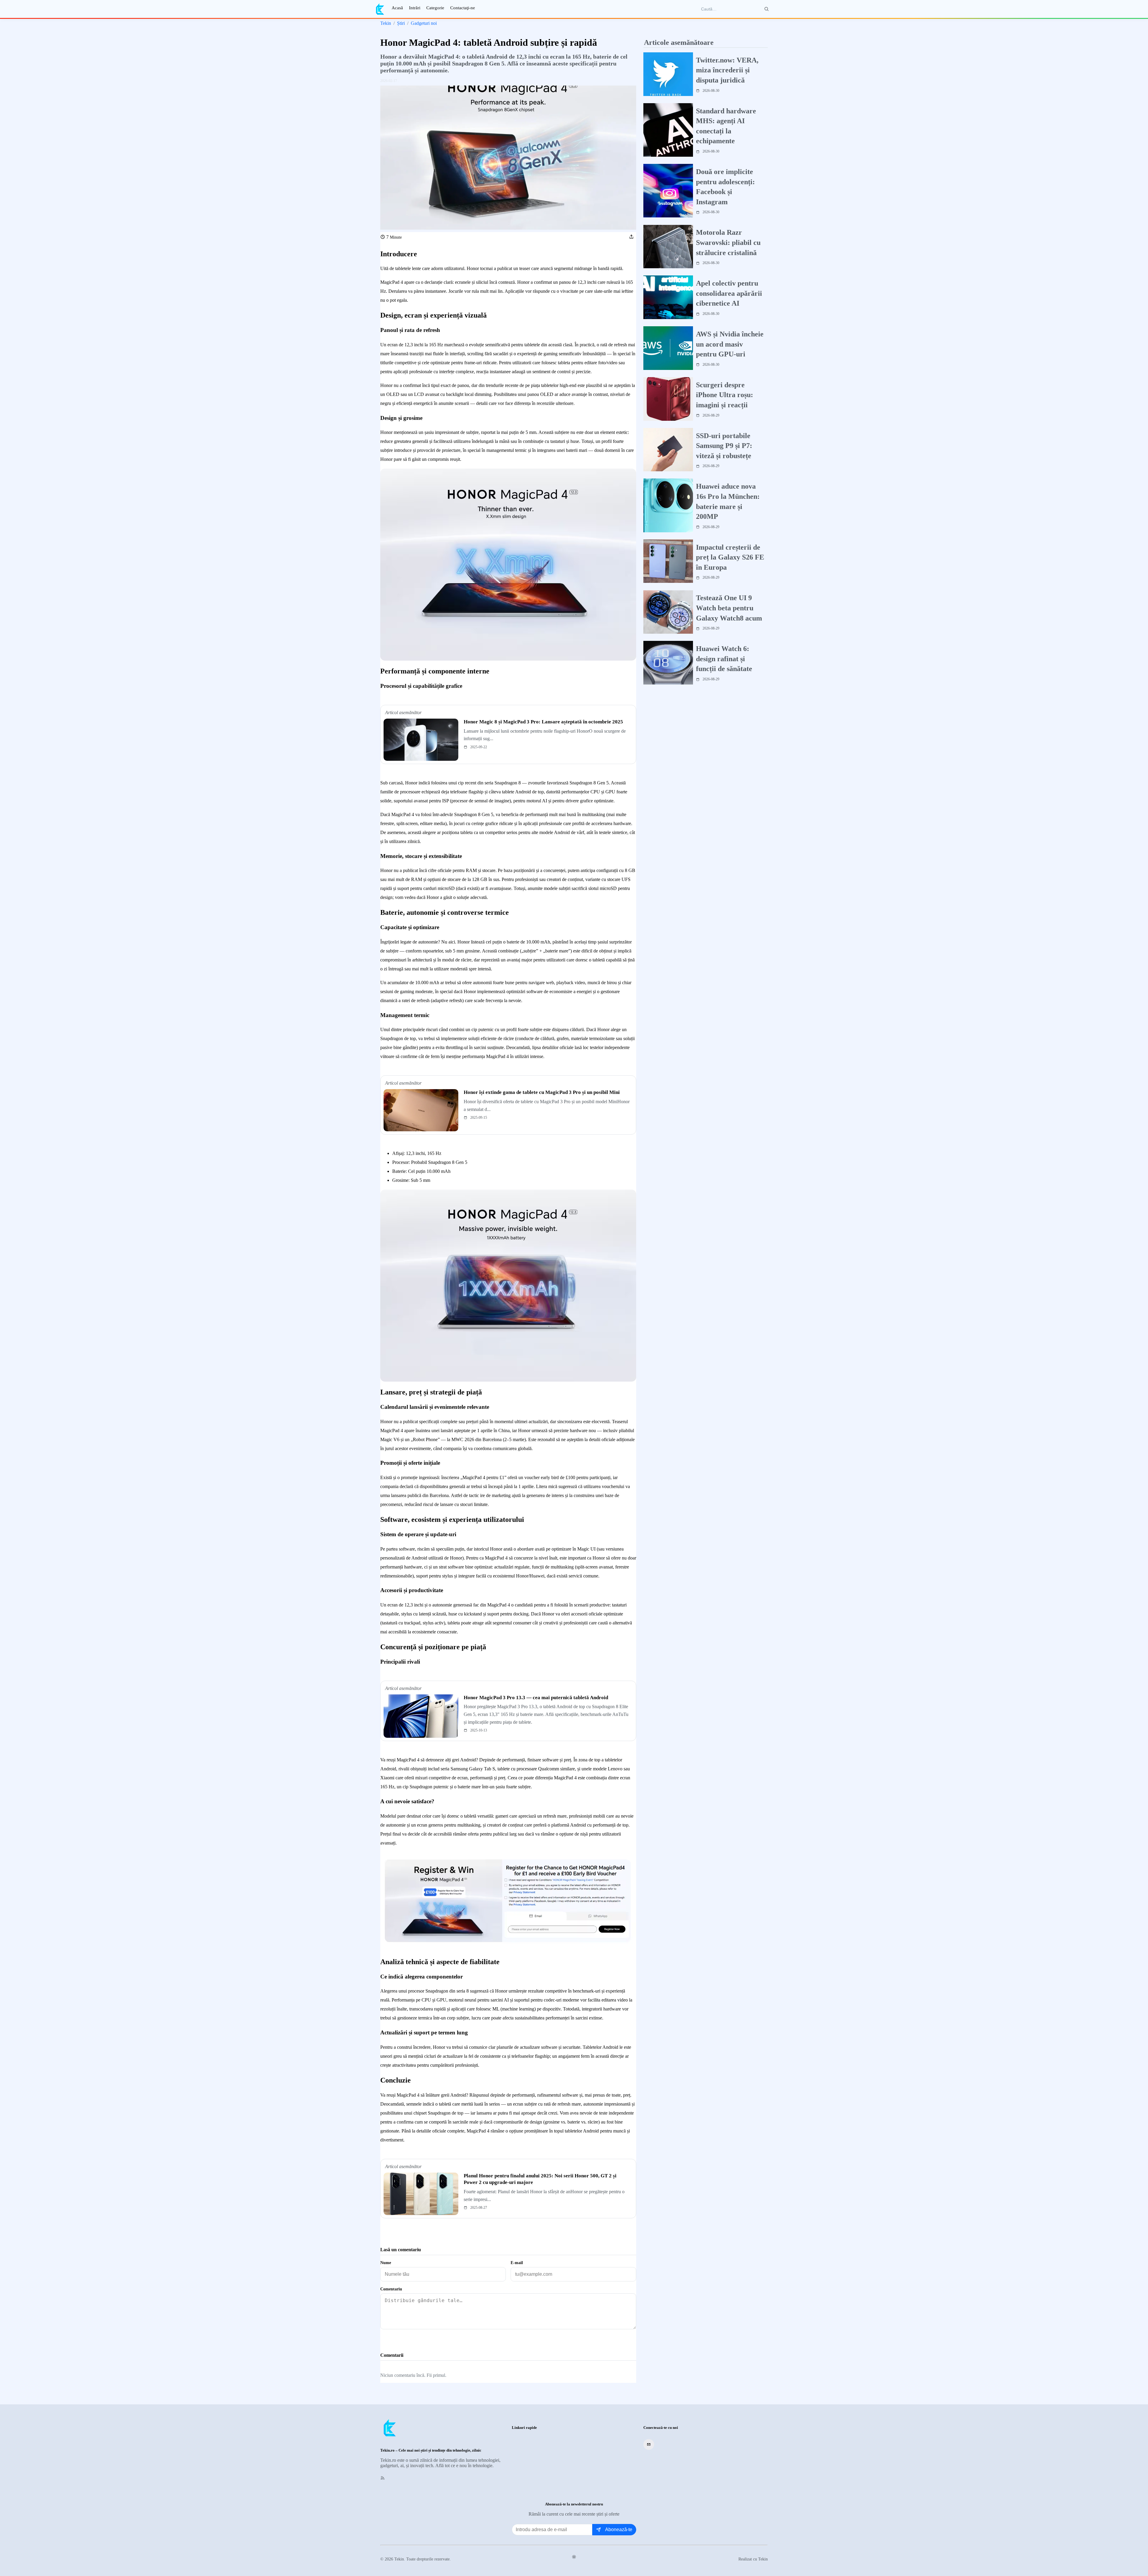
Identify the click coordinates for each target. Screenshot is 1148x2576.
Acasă (397, 8)
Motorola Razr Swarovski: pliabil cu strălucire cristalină (728, 243)
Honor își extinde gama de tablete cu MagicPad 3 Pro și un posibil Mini (542, 1092)
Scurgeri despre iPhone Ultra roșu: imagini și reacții (725, 395)
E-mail (517, 2263)
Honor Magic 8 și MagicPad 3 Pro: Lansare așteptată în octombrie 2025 (543, 722)
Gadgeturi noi (424, 23)
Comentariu (391, 2289)
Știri (401, 23)
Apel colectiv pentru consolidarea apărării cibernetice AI (729, 293)
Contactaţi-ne (463, 8)
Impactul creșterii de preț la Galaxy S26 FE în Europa (730, 557)
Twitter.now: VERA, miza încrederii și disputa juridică (727, 70)
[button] (631, 237)
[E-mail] (649, 2444)
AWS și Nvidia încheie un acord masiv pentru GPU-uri (730, 344)
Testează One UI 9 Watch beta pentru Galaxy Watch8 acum (729, 608)
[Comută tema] (574, 2557)
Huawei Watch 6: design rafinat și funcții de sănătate (724, 659)
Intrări (415, 8)
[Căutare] (767, 9)
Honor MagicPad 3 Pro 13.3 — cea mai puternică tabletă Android (536, 1698)
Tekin (386, 23)
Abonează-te (619, 2529)
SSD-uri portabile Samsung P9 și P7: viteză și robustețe (724, 446)
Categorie (435, 8)
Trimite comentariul (407, 2340)
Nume (386, 2263)
